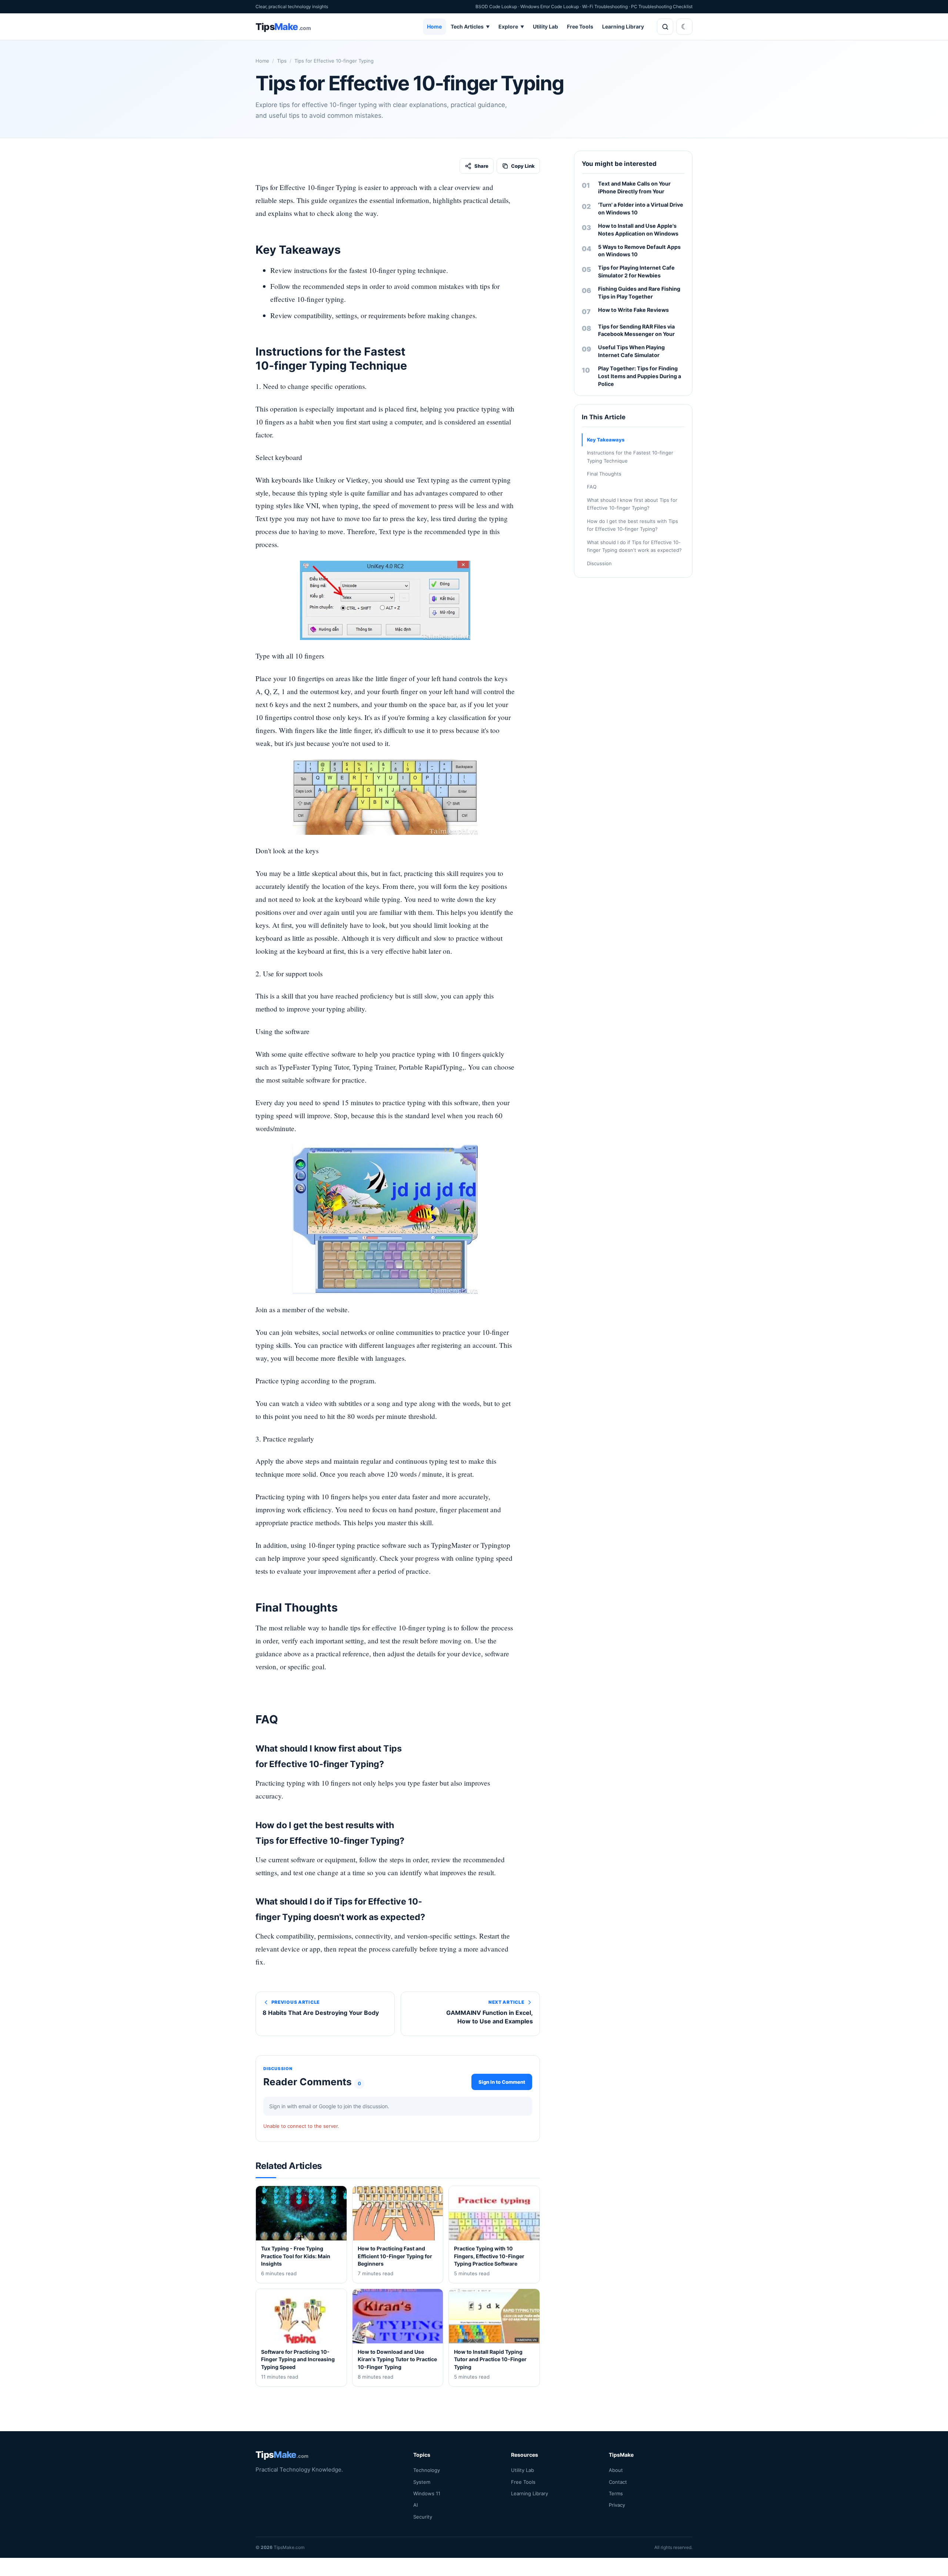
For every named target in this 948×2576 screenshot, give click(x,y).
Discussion (599, 563)
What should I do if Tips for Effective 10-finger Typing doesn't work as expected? (634, 546)
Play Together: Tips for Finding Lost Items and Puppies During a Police (640, 376)
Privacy (617, 2505)
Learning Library (623, 26)
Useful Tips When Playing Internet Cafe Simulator (631, 351)
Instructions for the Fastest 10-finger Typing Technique (630, 456)
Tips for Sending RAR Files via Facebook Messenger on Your (636, 330)
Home (434, 26)
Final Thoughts (604, 474)
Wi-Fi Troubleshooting (605, 6)
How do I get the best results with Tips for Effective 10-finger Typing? (632, 525)
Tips (282, 61)
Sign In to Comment (502, 2082)
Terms (616, 2493)
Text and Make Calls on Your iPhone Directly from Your (634, 187)
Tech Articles (470, 26)
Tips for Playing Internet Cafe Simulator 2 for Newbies (636, 271)
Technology (427, 2470)
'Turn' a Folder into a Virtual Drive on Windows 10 (641, 209)
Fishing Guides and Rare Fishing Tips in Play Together (639, 293)
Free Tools (580, 26)
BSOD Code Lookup (496, 6)
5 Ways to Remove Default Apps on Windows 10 (639, 251)
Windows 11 (427, 2493)
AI (415, 2505)
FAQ (592, 487)
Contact (618, 2482)
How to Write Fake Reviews (633, 310)
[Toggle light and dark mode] (684, 27)
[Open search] (665, 27)
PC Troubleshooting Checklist (662, 6)
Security (423, 2516)
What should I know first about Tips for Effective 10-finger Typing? (632, 504)
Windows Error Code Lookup (550, 6)
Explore (511, 26)
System (422, 2482)
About (616, 2470)
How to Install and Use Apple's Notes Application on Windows (638, 230)
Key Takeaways (606, 440)
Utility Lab (545, 26)
